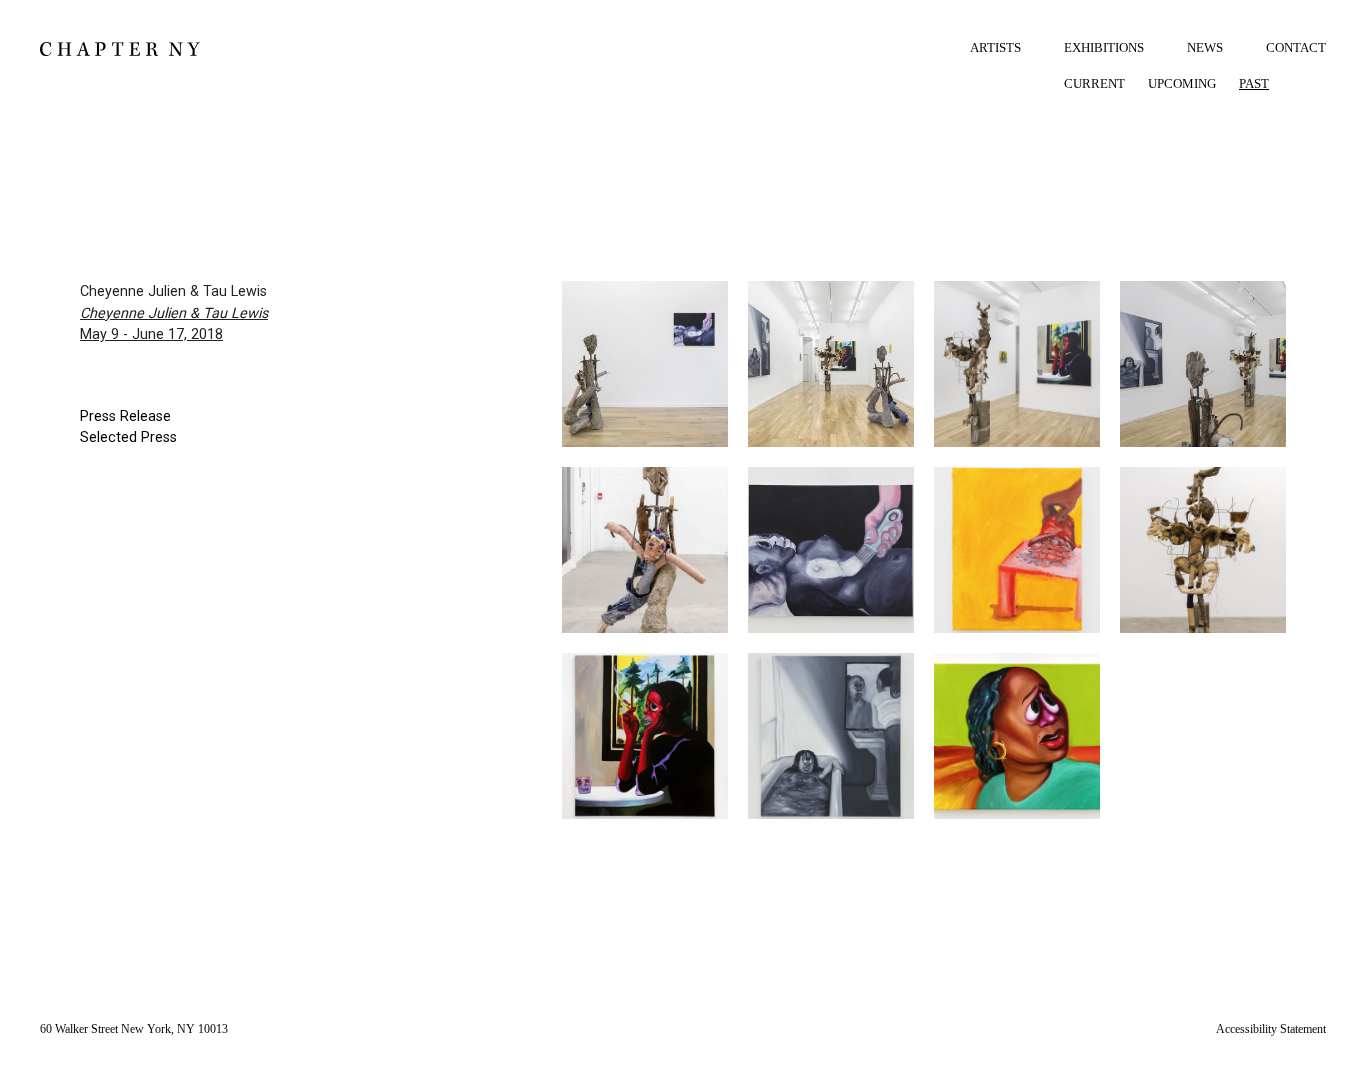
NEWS (1205, 47)
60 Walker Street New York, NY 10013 (134, 1029)
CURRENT (1094, 83)
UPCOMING (1182, 83)
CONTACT (1296, 47)
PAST (1254, 83)
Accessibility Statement (1271, 1029)
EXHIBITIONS (1104, 47)
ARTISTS (995, 47)
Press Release (125, 416)
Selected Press (128, 437)
